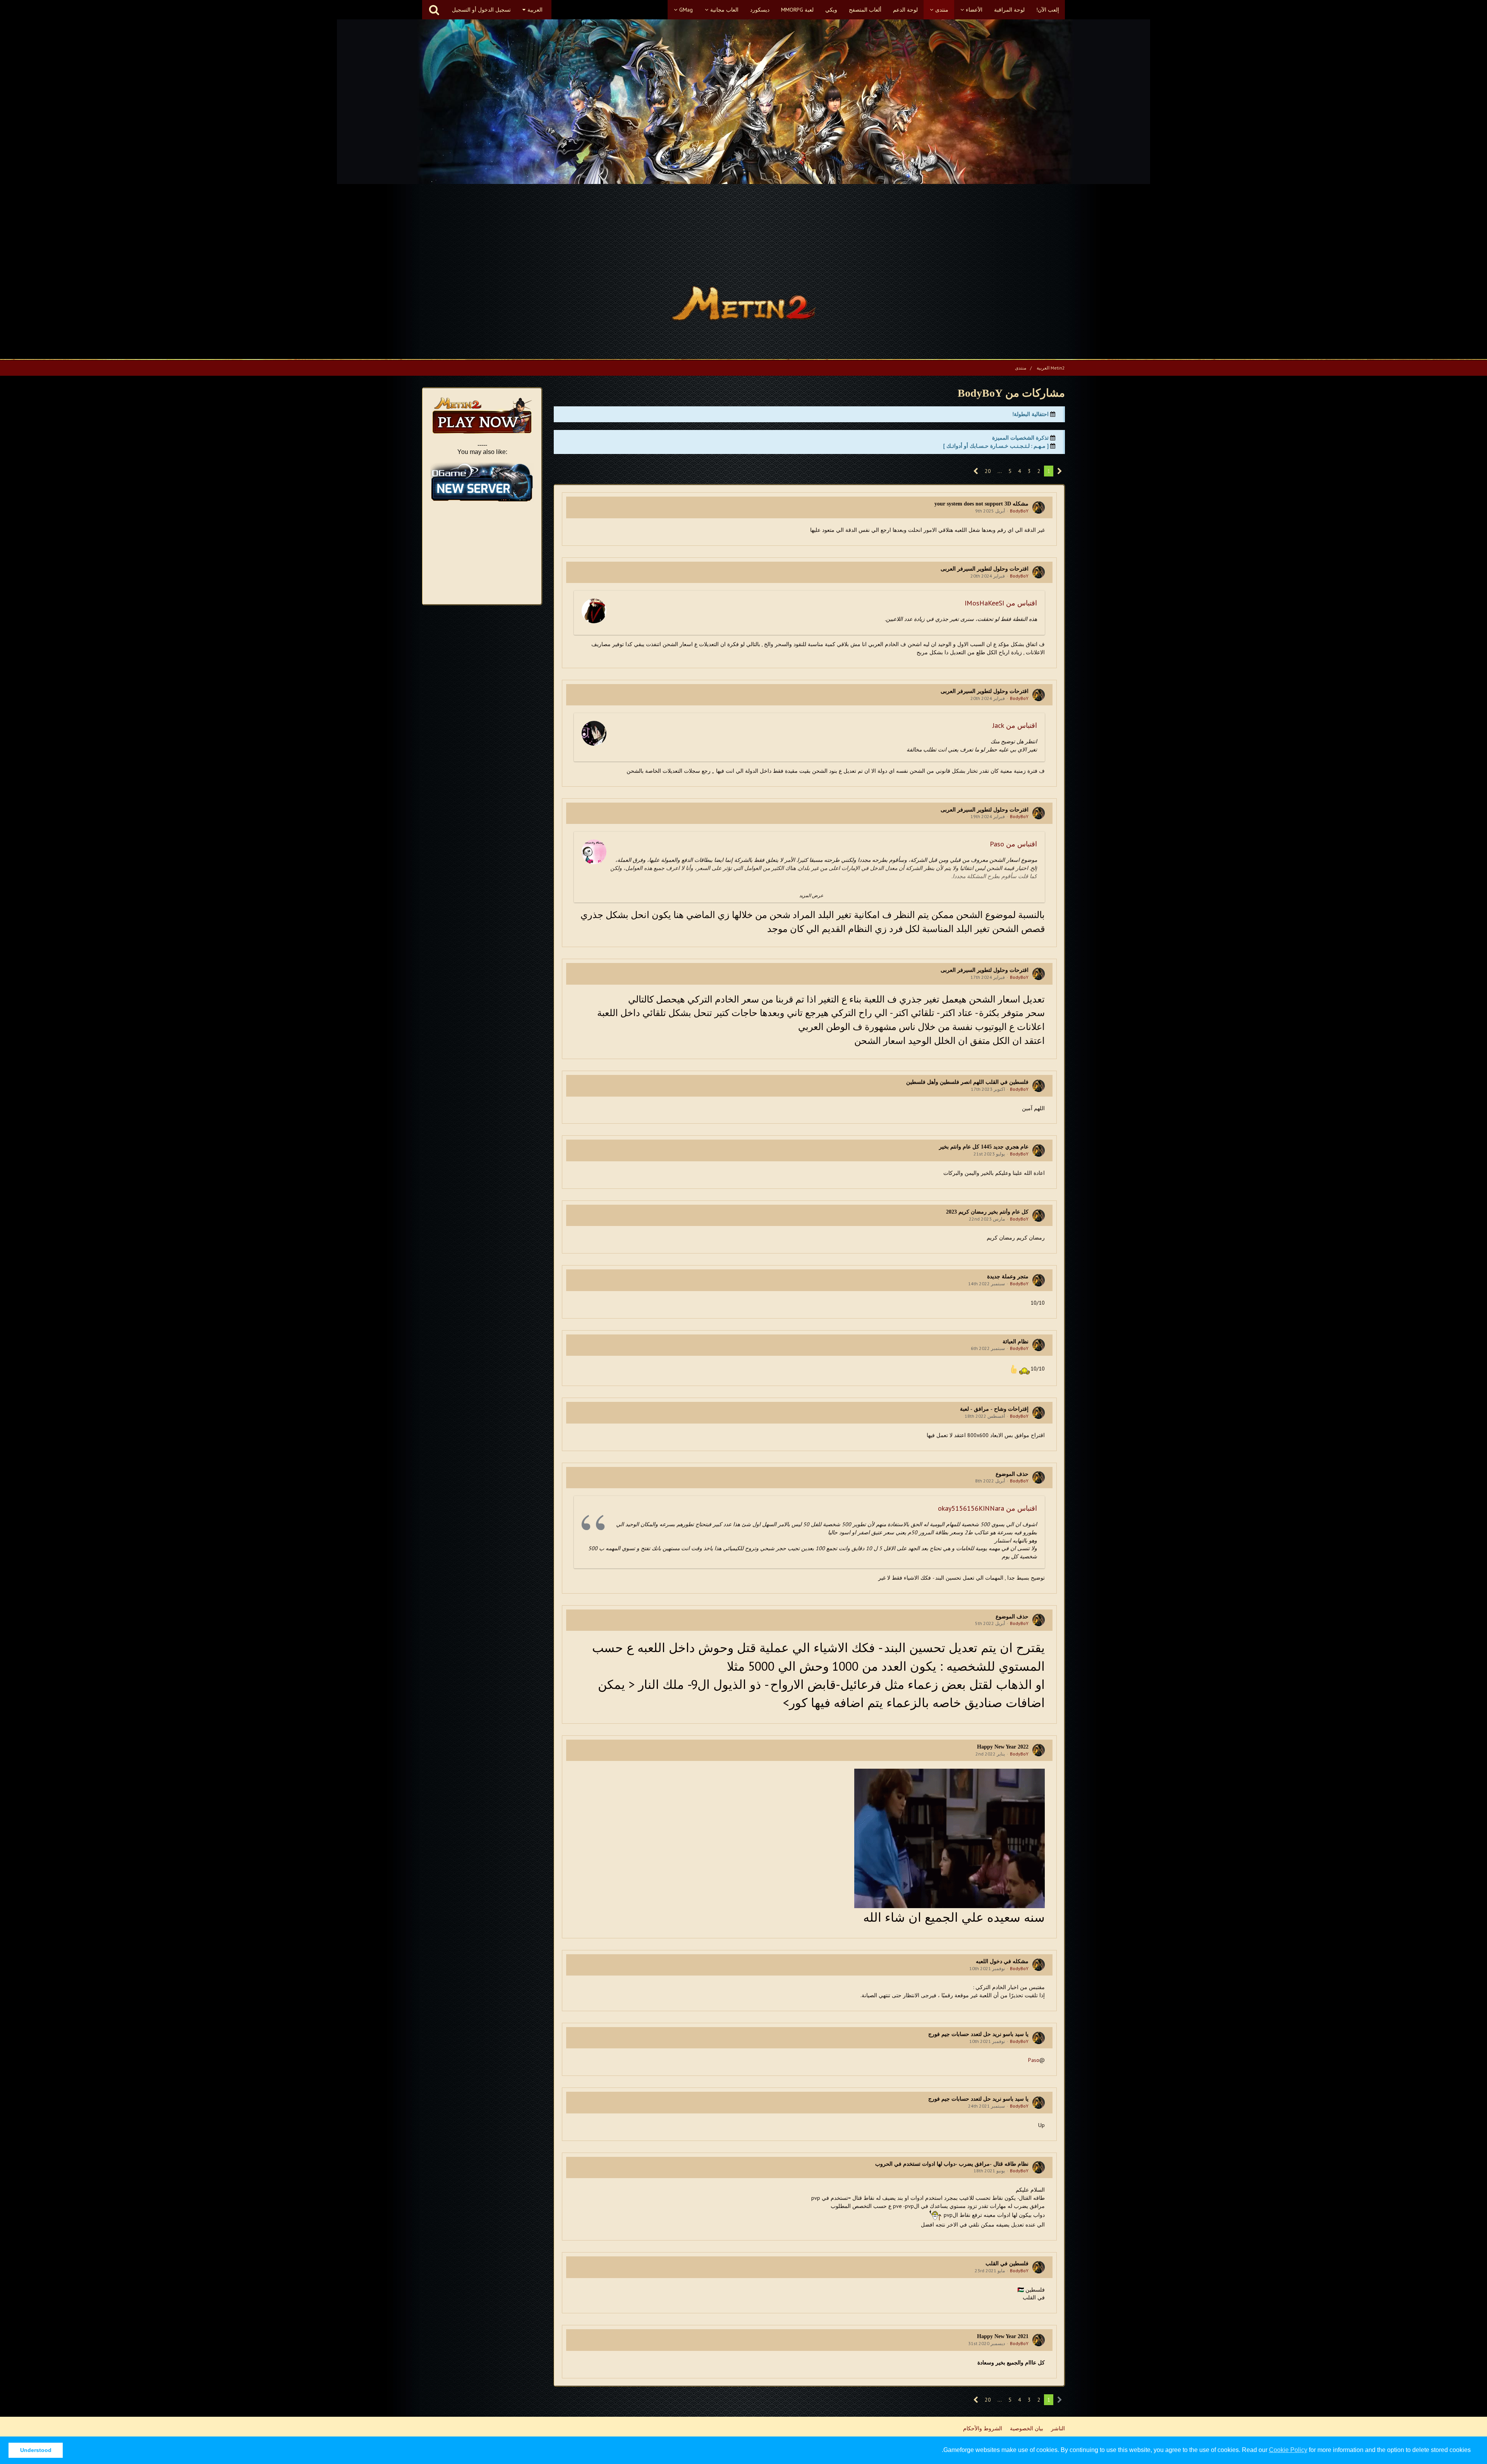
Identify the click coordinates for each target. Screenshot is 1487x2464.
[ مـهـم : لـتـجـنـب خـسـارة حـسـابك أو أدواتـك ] (996, 446)
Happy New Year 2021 (1003, 2336)
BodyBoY (1019, 511)
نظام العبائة (1016, 1342)
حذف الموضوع (1012, 1474)
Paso (1034, 2060)
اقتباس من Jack (1015, 725)
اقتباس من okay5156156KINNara (987, 1508)
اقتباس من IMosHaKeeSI (1001, 603)
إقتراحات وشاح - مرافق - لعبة (994, 1409)
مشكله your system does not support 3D (981, 504)
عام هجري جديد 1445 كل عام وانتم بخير (984, 1147)
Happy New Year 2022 (1003, 1747)
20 (988, 471)
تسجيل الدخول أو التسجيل (481, 10)
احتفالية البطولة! (1030, 414)
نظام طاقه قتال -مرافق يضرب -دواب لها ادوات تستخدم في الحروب (952, 2164)
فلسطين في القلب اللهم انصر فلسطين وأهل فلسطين (967, 1082)
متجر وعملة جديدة (1008, 1277)
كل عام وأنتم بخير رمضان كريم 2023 (987, 1212)
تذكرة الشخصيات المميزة (1020, 438)
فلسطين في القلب (1007, 2264)
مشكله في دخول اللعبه (1002, 1961)
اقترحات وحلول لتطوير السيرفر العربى (985, 569)
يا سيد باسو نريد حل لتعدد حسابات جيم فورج (978, 2034)
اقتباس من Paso (1013, 844)
